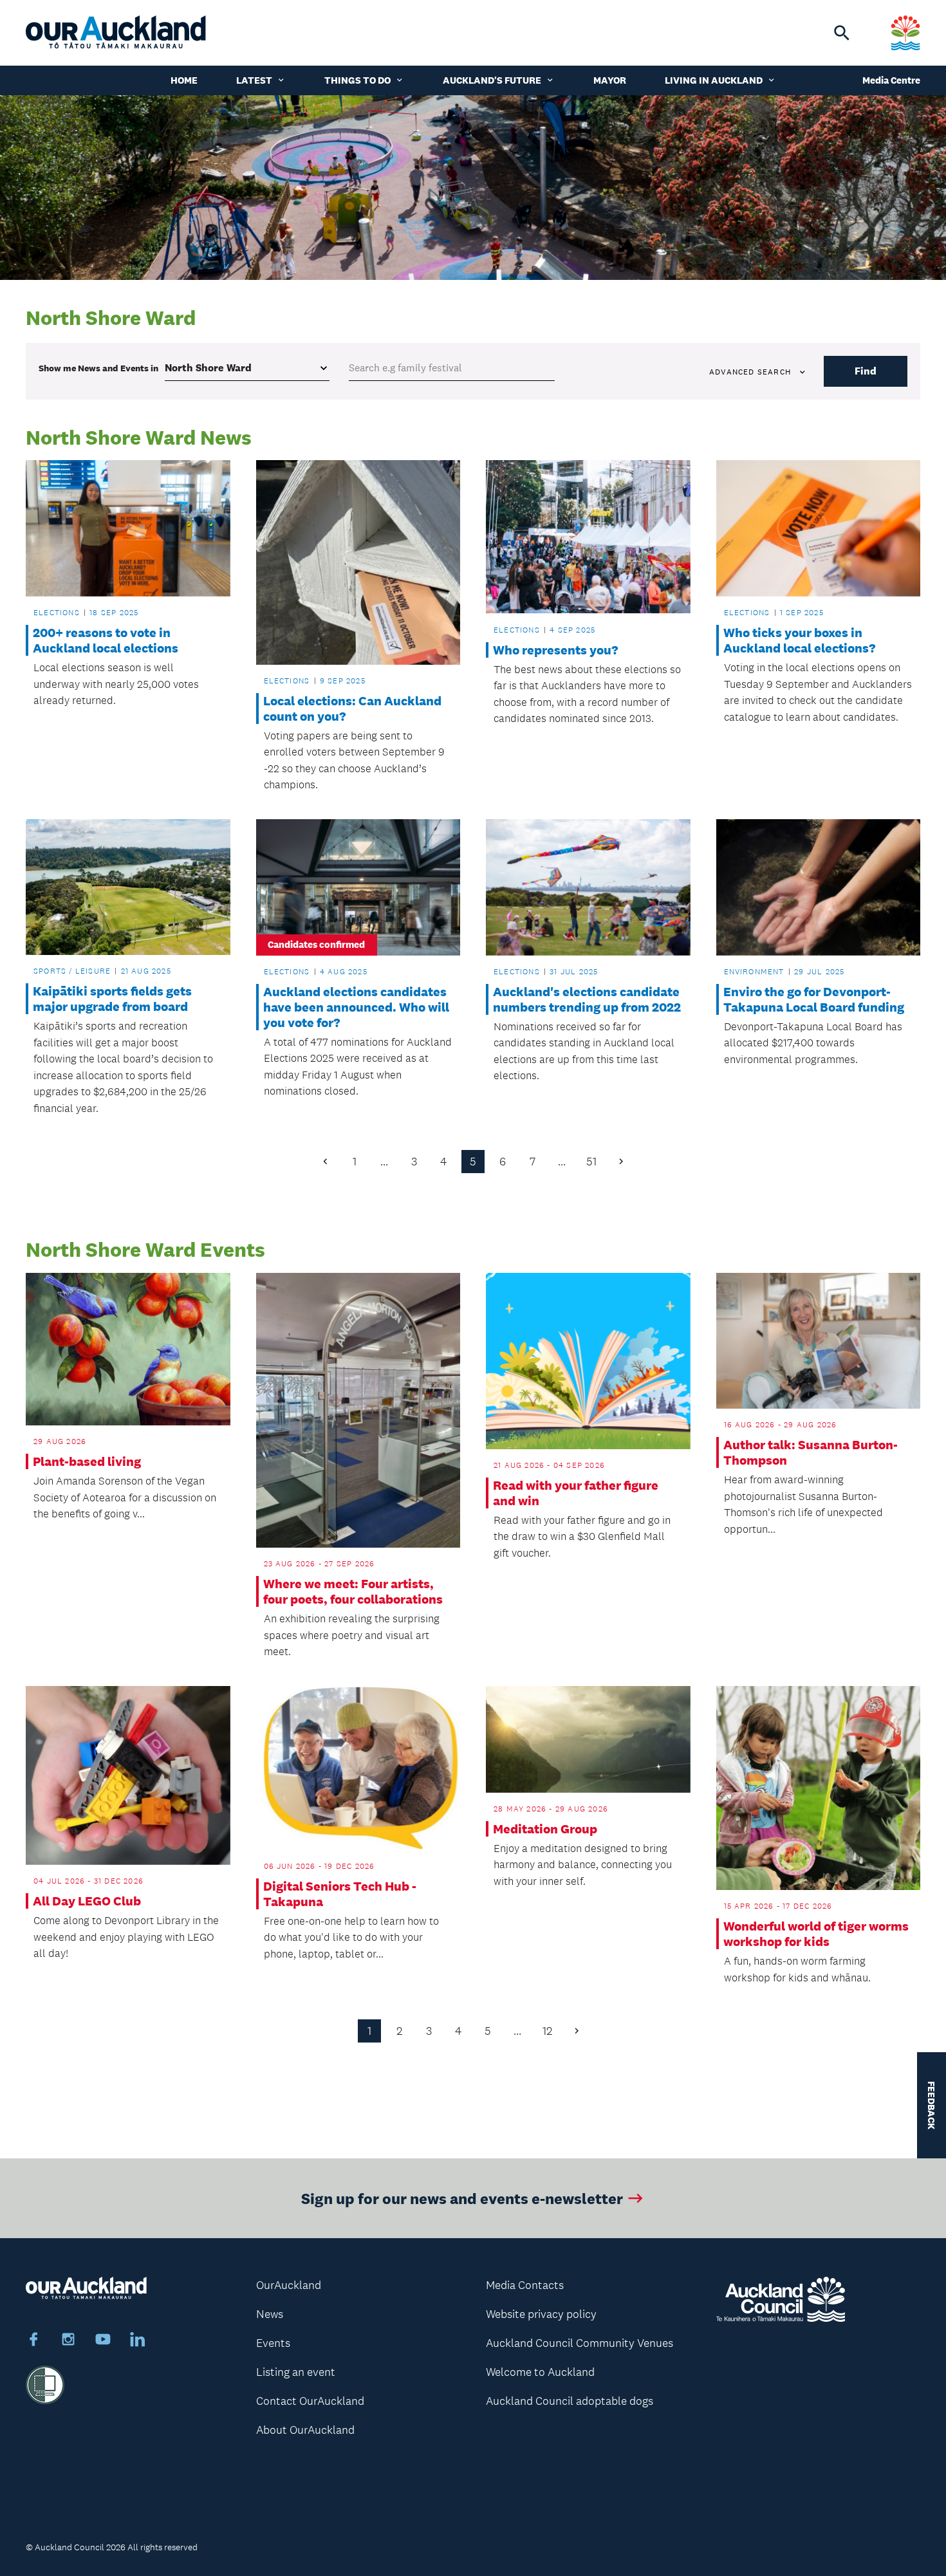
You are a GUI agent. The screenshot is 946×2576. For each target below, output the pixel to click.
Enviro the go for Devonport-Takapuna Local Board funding (814, 999)
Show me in (98, 368)
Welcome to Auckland (540, 2372)
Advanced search (750, 372)
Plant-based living (87, 1461)
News (270, 2314)
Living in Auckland (714, 80)
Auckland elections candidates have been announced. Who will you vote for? (356, 1007)
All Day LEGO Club (87, 1901)
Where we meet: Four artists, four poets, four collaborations (353, 1591)
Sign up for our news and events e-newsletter (462, 2198)
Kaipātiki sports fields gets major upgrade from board (112, 999)
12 (547, 2031)
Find (866, 371)
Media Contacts (525, 2285)
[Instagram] (68, 2341)
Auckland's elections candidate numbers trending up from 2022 (587, 999)
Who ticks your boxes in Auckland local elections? (799, 640)
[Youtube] (103, 2341)
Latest (254, 80)
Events (273, 2343)
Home (184, 80)
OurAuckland (289, 2285)
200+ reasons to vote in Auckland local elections (106, 640)
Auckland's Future (492, 80)
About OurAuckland (305, 2430)
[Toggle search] (842, 33)
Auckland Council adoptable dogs (570, 2401)
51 (591, 1162)
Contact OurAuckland (310, 2401)
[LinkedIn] (138, 2341)
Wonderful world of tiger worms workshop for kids (816, 1934)
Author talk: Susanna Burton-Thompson (811, 1452)
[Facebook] (33, 2341)
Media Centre (891, 80)
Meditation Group (545, 1829)
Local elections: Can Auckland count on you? (352, 709)
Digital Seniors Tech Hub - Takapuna (340, 1894)
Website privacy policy (541, 2314)
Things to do (357, 80)
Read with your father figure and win (576, 1493)
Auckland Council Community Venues (580, 2343)
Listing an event (296, 2372)
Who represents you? (555, 650)
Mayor (610, 80)
